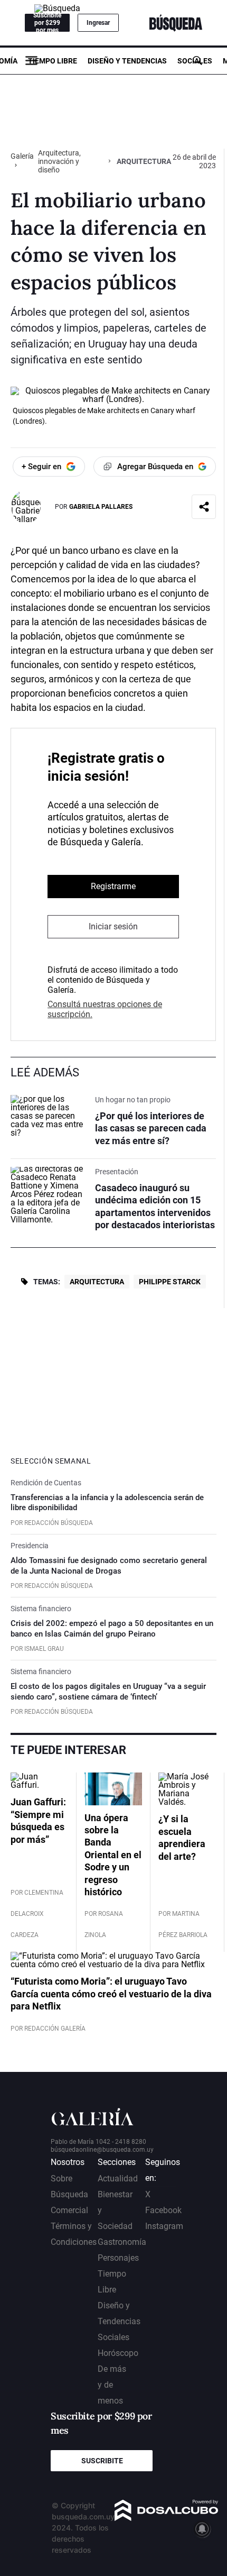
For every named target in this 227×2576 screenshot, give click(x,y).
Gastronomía (122, 2242)
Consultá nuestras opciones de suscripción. (105, 1009)
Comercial (69, 2210)
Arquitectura (97, 1282)
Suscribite (102, 2461)
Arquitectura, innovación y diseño (59, 161)
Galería (22, 156)
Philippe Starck (170, 1282)
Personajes (118, 2258)
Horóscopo (118, 2353)
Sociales (195, 61)
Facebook (163, 2210)
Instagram (164, 2226)
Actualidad (118, 2178)
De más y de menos (112, 2385)
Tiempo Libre (53, 61)
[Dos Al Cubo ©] (167, 2518)
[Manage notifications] (202, 2529)
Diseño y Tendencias (127, 61)
